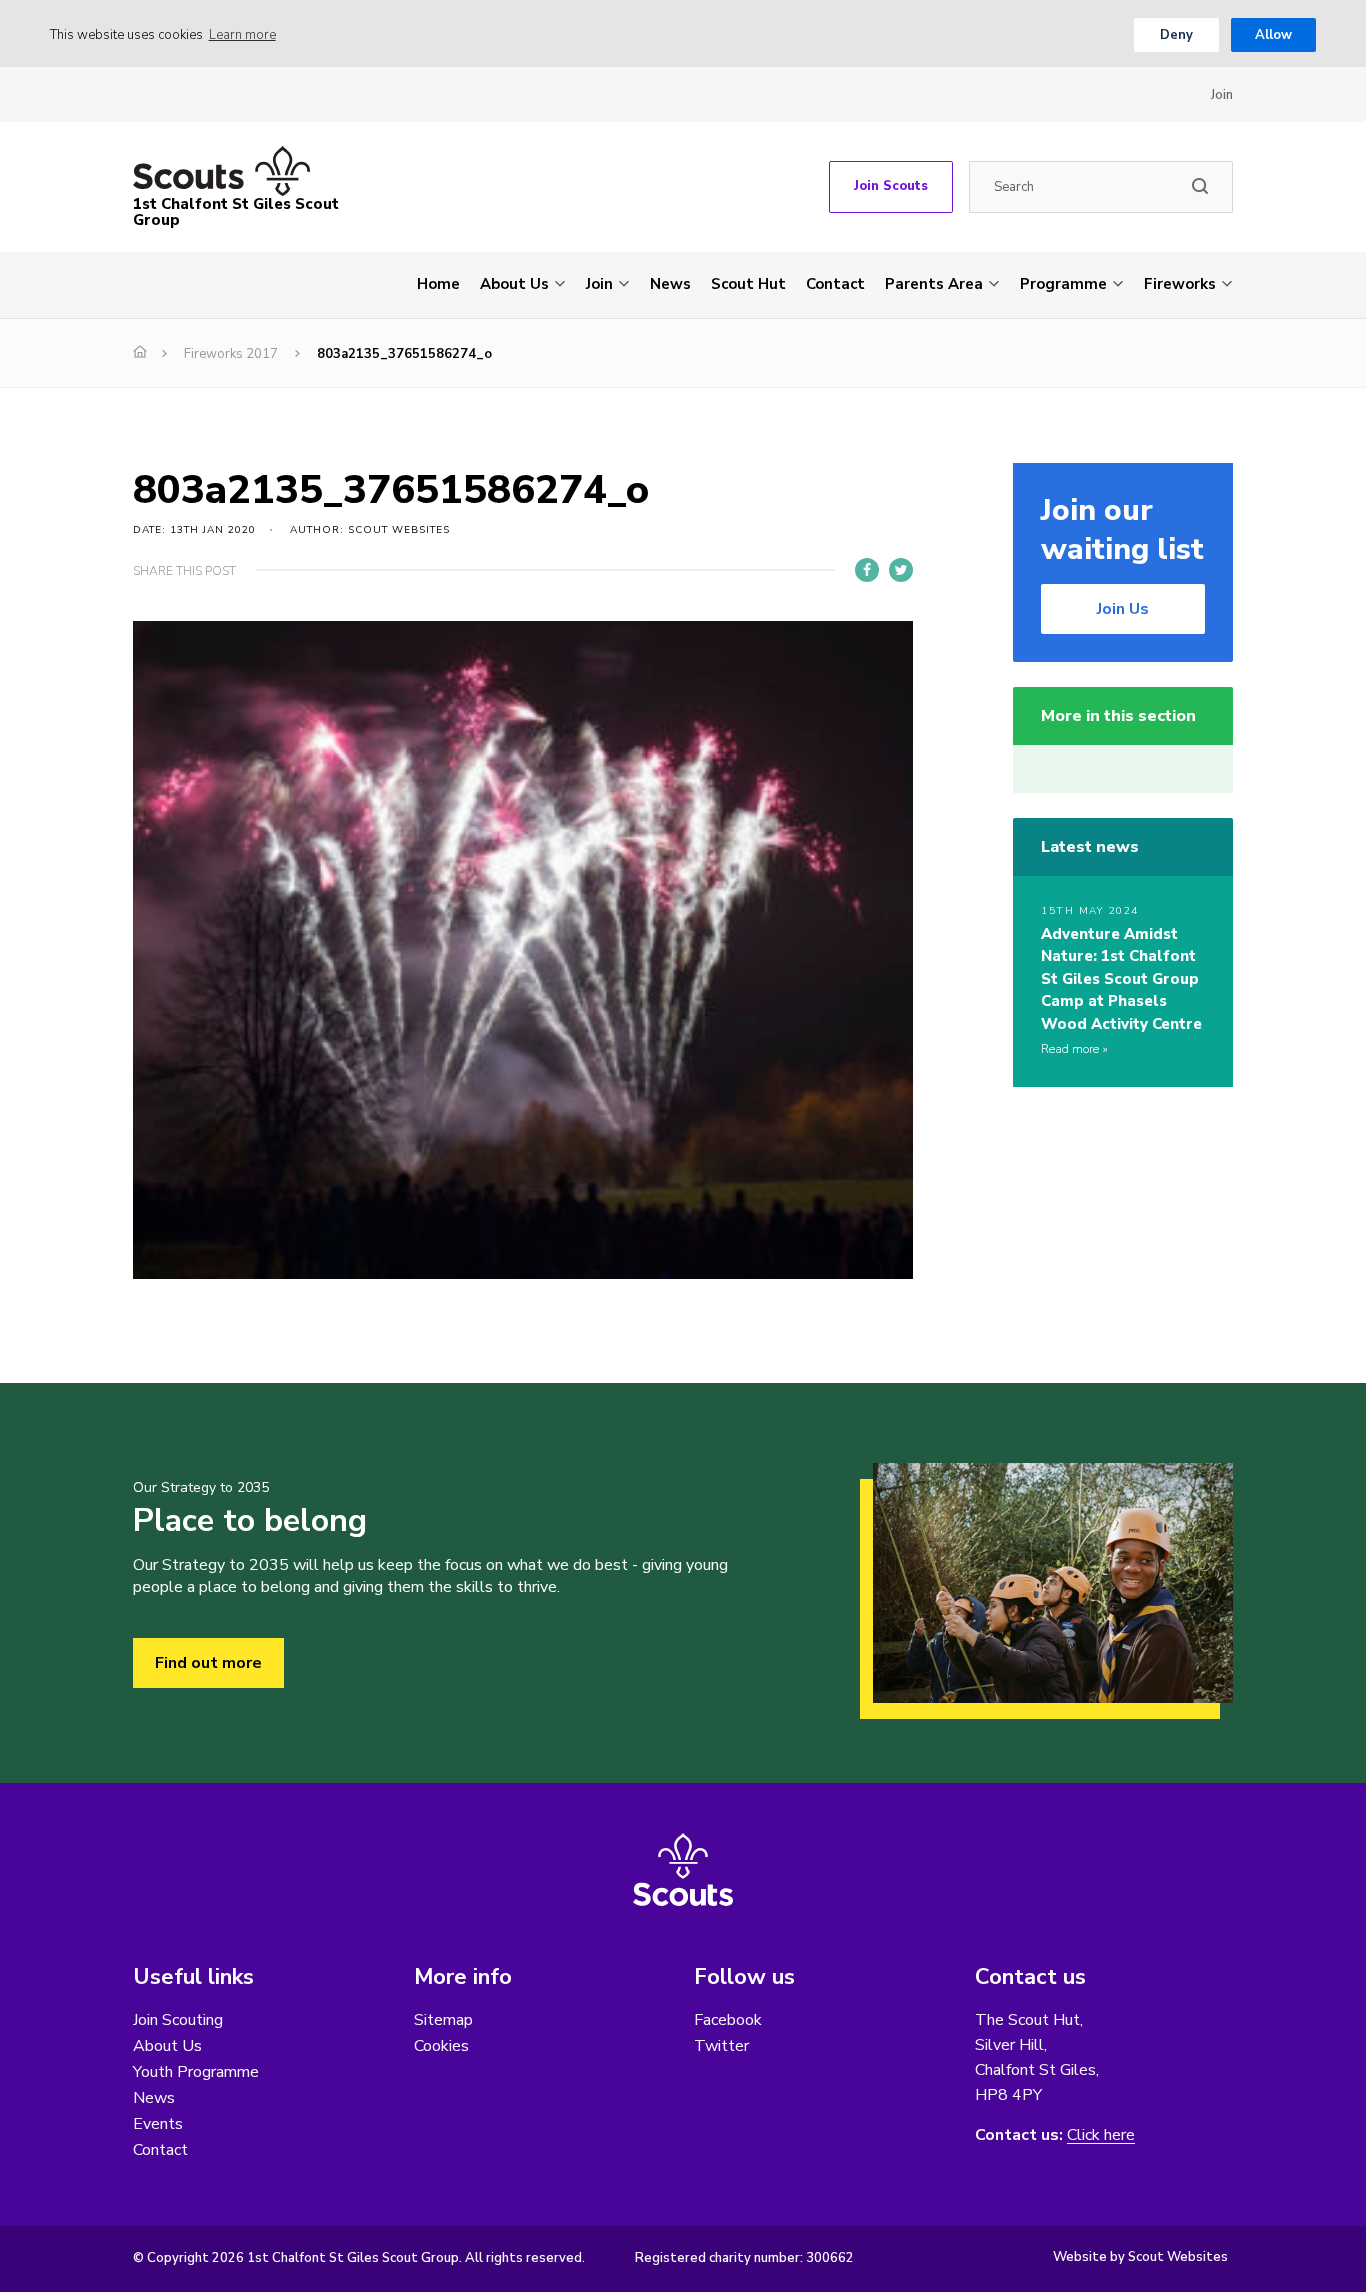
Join (1222, 95)
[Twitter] (901, 570)
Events (158, 2124)
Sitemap (443, 2020)
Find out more (208, 1663)
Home (438, 284)
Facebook (728, 2020)
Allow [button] (1273, 35)
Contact (835, 284)
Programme (1063, 284)
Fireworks (1180, 284)
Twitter (721, 2046)
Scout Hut (748, 284)
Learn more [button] (242, 35)
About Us (514, 284)
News (670, 284)
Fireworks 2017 (231, 354)
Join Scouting (178, 2020)
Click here (1101, 2135)
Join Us (1123, 609)
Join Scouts (891, 186)
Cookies (441, 2046)
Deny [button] (1176, 35)
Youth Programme (196, 2072)
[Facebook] (867, 570)
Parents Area (934, 284)
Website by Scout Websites (1140, 2257)
